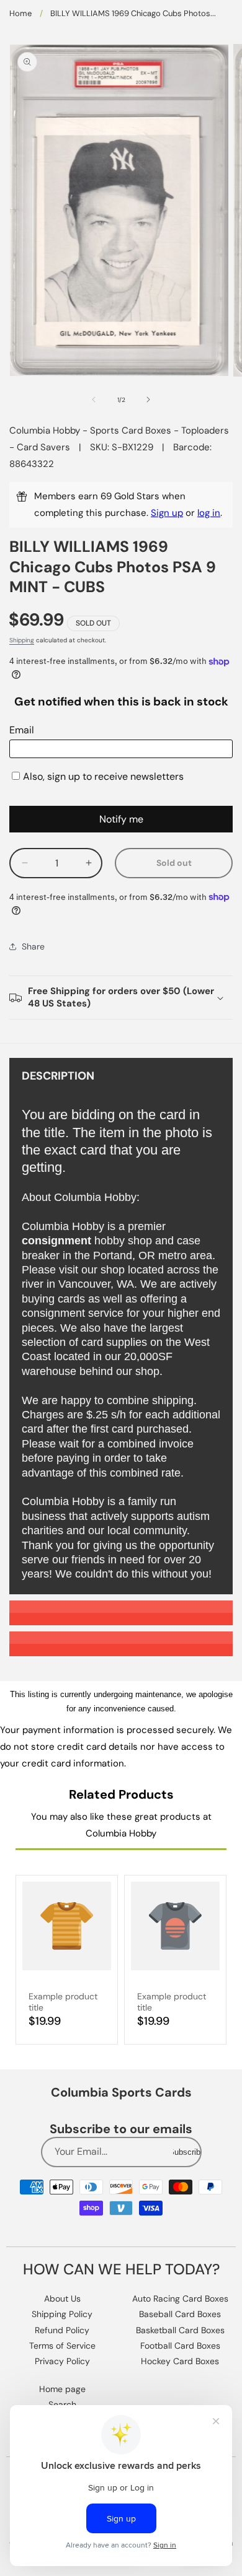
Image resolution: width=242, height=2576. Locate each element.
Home (20, 13)
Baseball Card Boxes (180, 2314)
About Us (62, 2299)
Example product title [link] (63, 2002)
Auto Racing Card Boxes (180, 2299)
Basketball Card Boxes (180, 2330)
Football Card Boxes (180, 2346)
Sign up (167, 513)
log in (209, 513)
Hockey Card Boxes (180, 2361)
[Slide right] (148, 399)
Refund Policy (62, 2330)
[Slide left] (94, 399)
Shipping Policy (62, 2314)
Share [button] (33, 946)
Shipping (22, 640)
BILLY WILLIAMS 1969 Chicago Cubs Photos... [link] (133, 13)
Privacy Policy (62, 2361)
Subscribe (187, 2152)
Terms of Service (62, 2346)
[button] (121, 998)
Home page (62, 2389)
